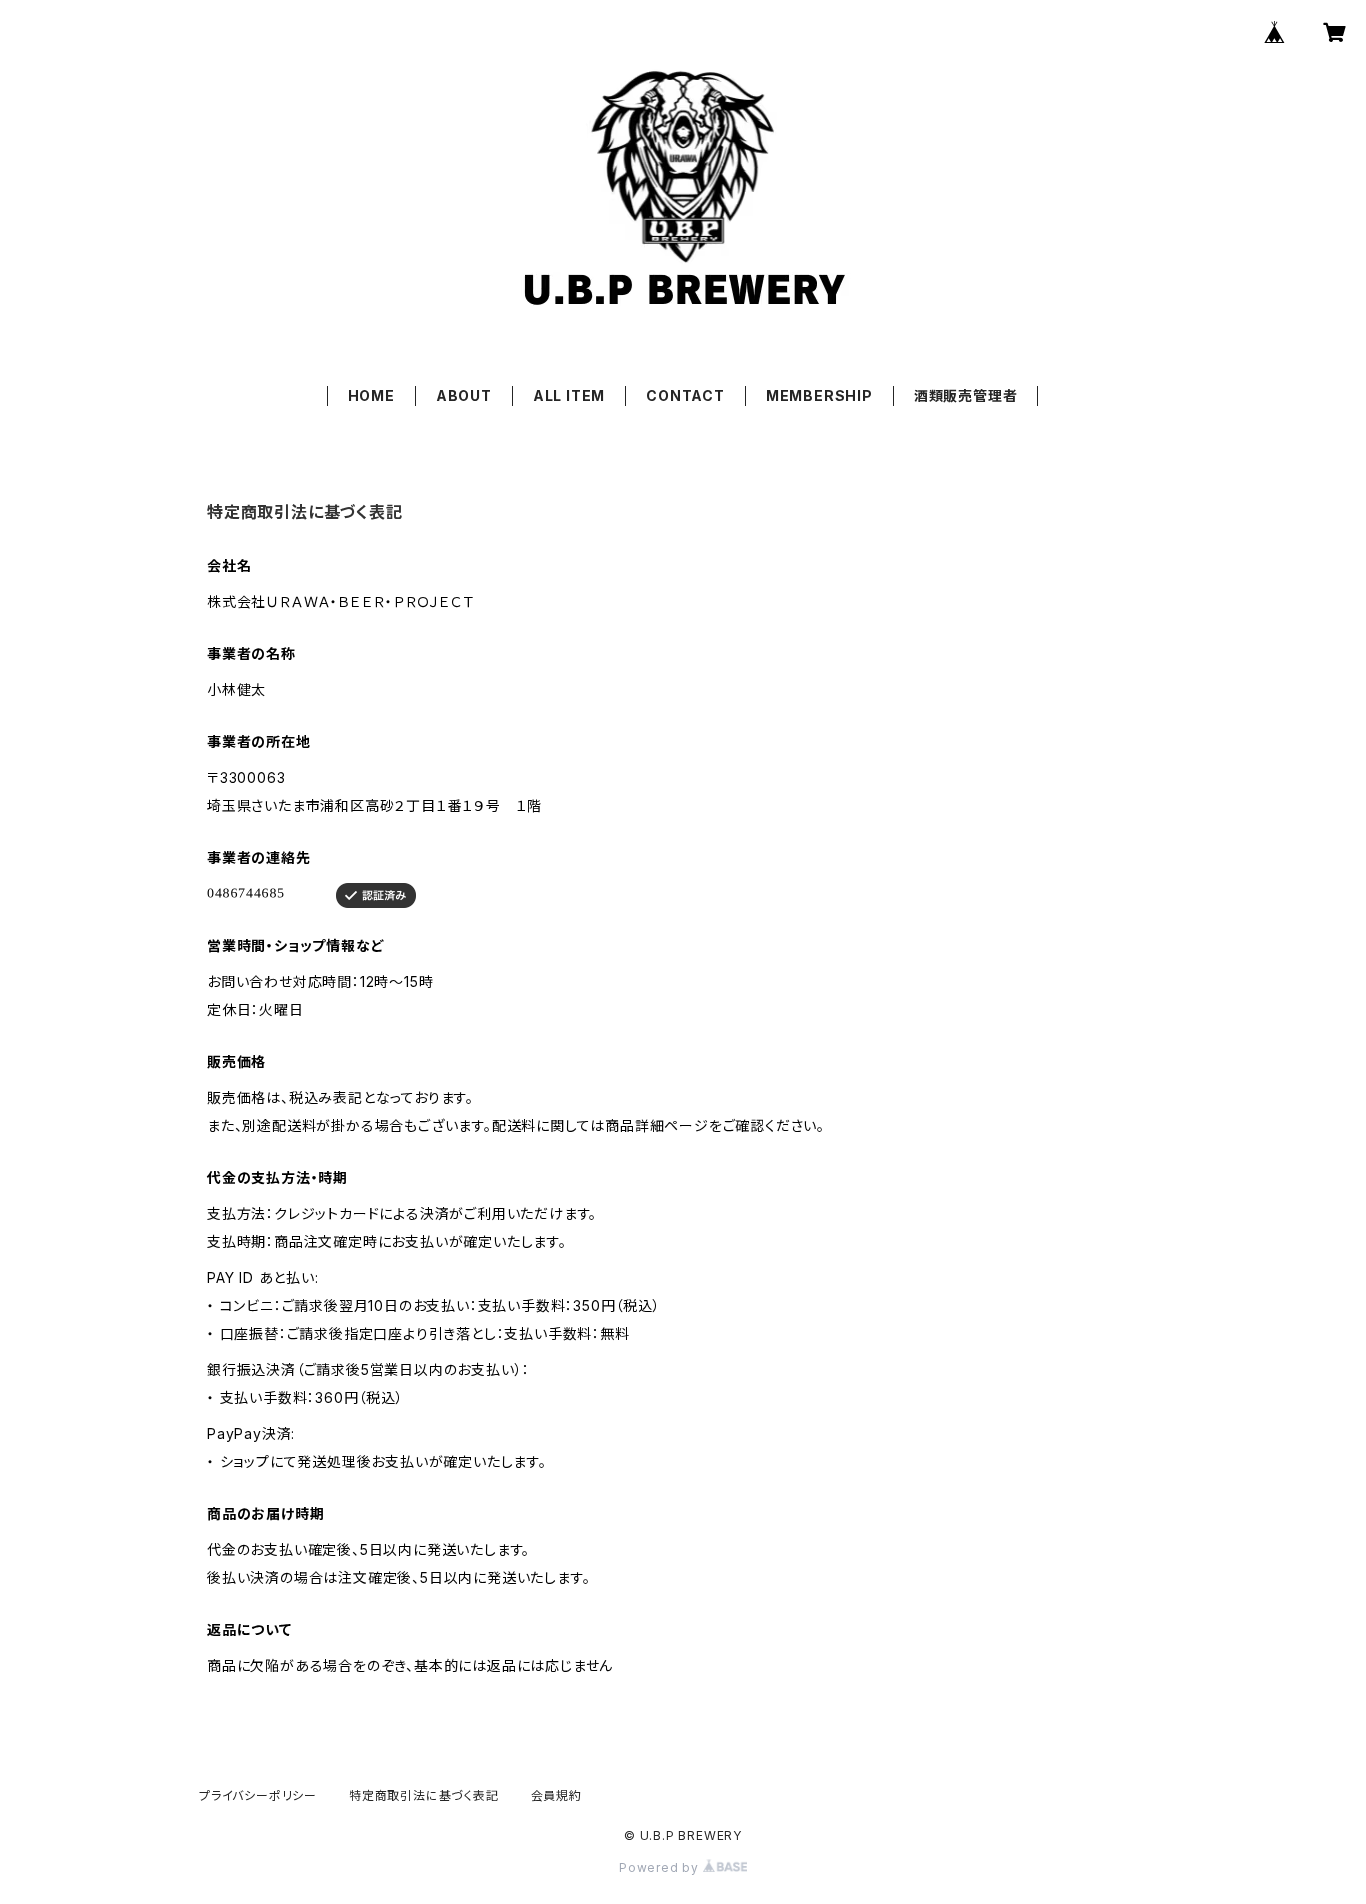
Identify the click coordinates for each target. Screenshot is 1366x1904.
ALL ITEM (569, 395)
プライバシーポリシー (258, 1795)
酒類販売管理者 (966, 395)
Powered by (661, 1867)
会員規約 (556, 1795)
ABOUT (464, 395)
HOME (371, 395)
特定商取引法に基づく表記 (424, 1795)
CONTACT (685, 395)
